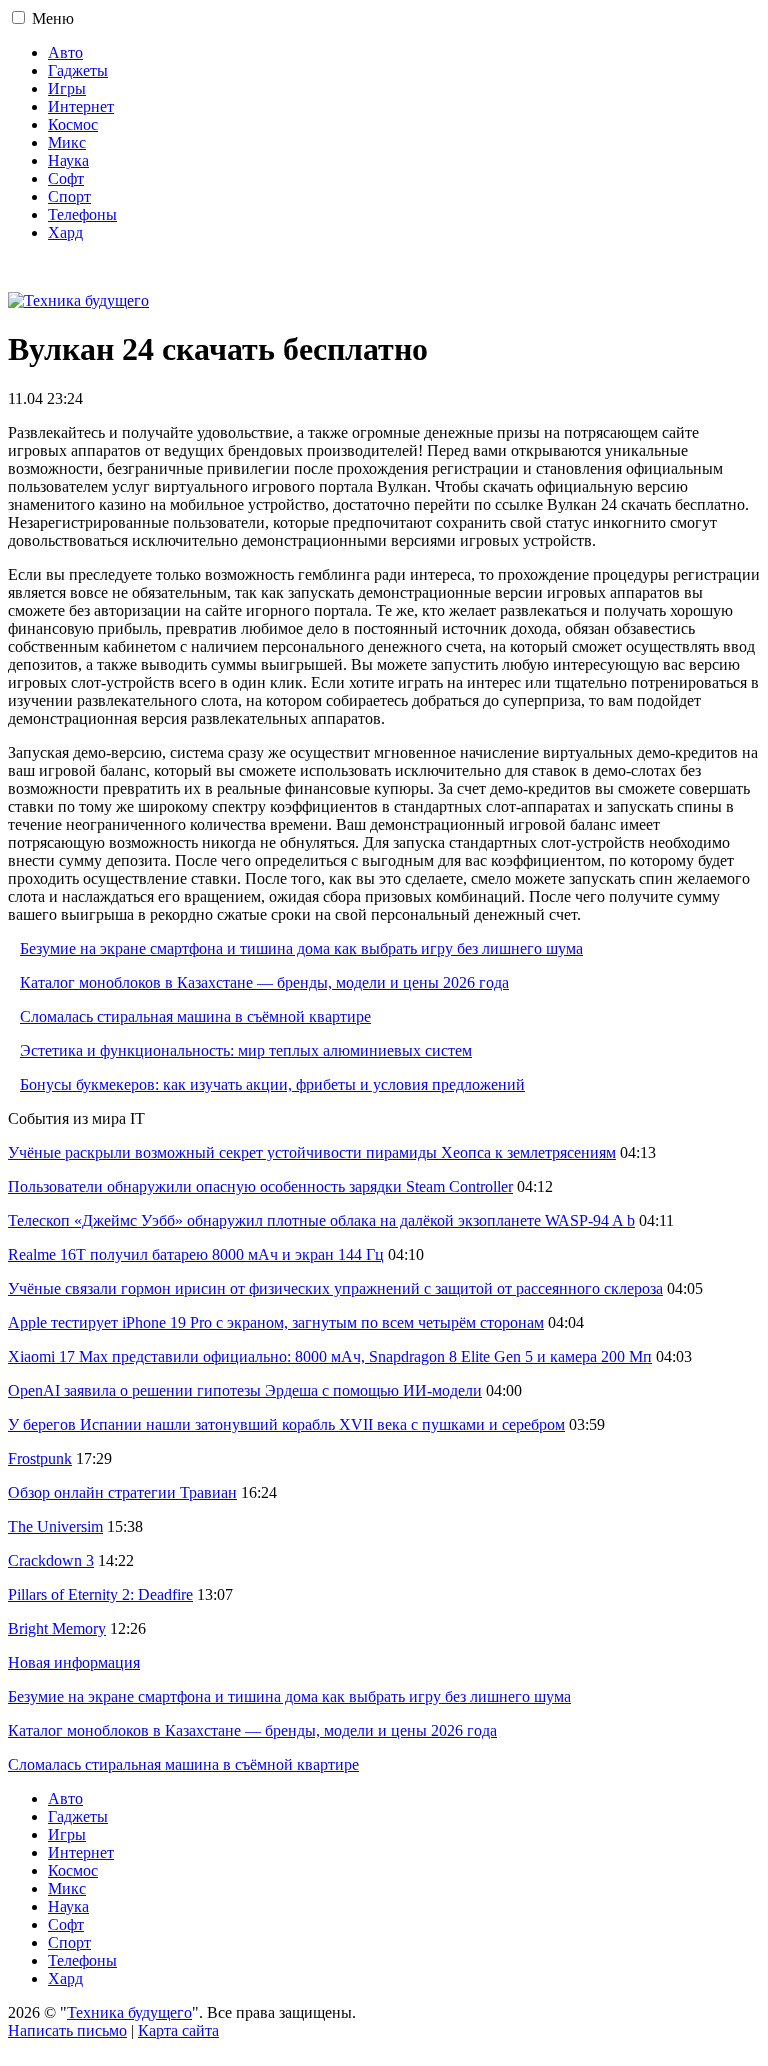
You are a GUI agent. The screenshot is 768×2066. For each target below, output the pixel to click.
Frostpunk (40, 1458)
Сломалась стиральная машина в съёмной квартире (195, 1016)
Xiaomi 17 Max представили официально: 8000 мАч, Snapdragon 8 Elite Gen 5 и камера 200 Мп (330, 1356)
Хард (65, 232)
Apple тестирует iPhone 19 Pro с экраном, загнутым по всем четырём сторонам (276, 1322)
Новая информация (74, 1662)
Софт (66, 178)
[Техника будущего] (78, 300)
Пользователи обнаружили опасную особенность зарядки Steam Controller (260, 1186)
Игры (67, 88)
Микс (67, 142)
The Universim (55, 1526)
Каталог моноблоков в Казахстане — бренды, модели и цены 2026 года (264, 982)
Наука (68, 160)
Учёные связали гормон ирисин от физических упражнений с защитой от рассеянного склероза (335, 1288)
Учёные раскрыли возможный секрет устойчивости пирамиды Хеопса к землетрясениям (312, 1152)
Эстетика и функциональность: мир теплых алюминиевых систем (246, 1050)
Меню (53, 18)
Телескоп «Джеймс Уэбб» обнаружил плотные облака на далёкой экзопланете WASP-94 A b (321, 1220)
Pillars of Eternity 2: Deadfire (100, 1594)
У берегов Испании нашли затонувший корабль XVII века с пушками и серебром (286, 1424)
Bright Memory (57, 1628)
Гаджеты (78, 70)
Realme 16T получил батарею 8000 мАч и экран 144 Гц (196, 1254)
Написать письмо (67, 2030)
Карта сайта (178, 2030)
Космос (73, 124)
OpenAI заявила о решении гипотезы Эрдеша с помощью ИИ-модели (245, 1390)
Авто (65, 52)
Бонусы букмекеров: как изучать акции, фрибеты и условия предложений (272, 1084)
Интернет (81, 106)
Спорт (69, 196)
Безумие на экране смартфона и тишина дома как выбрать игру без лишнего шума (301, 948)
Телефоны (82, 214)
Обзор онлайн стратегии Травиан (122, 1492)
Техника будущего (129, 2012)
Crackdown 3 (51, 1560)
